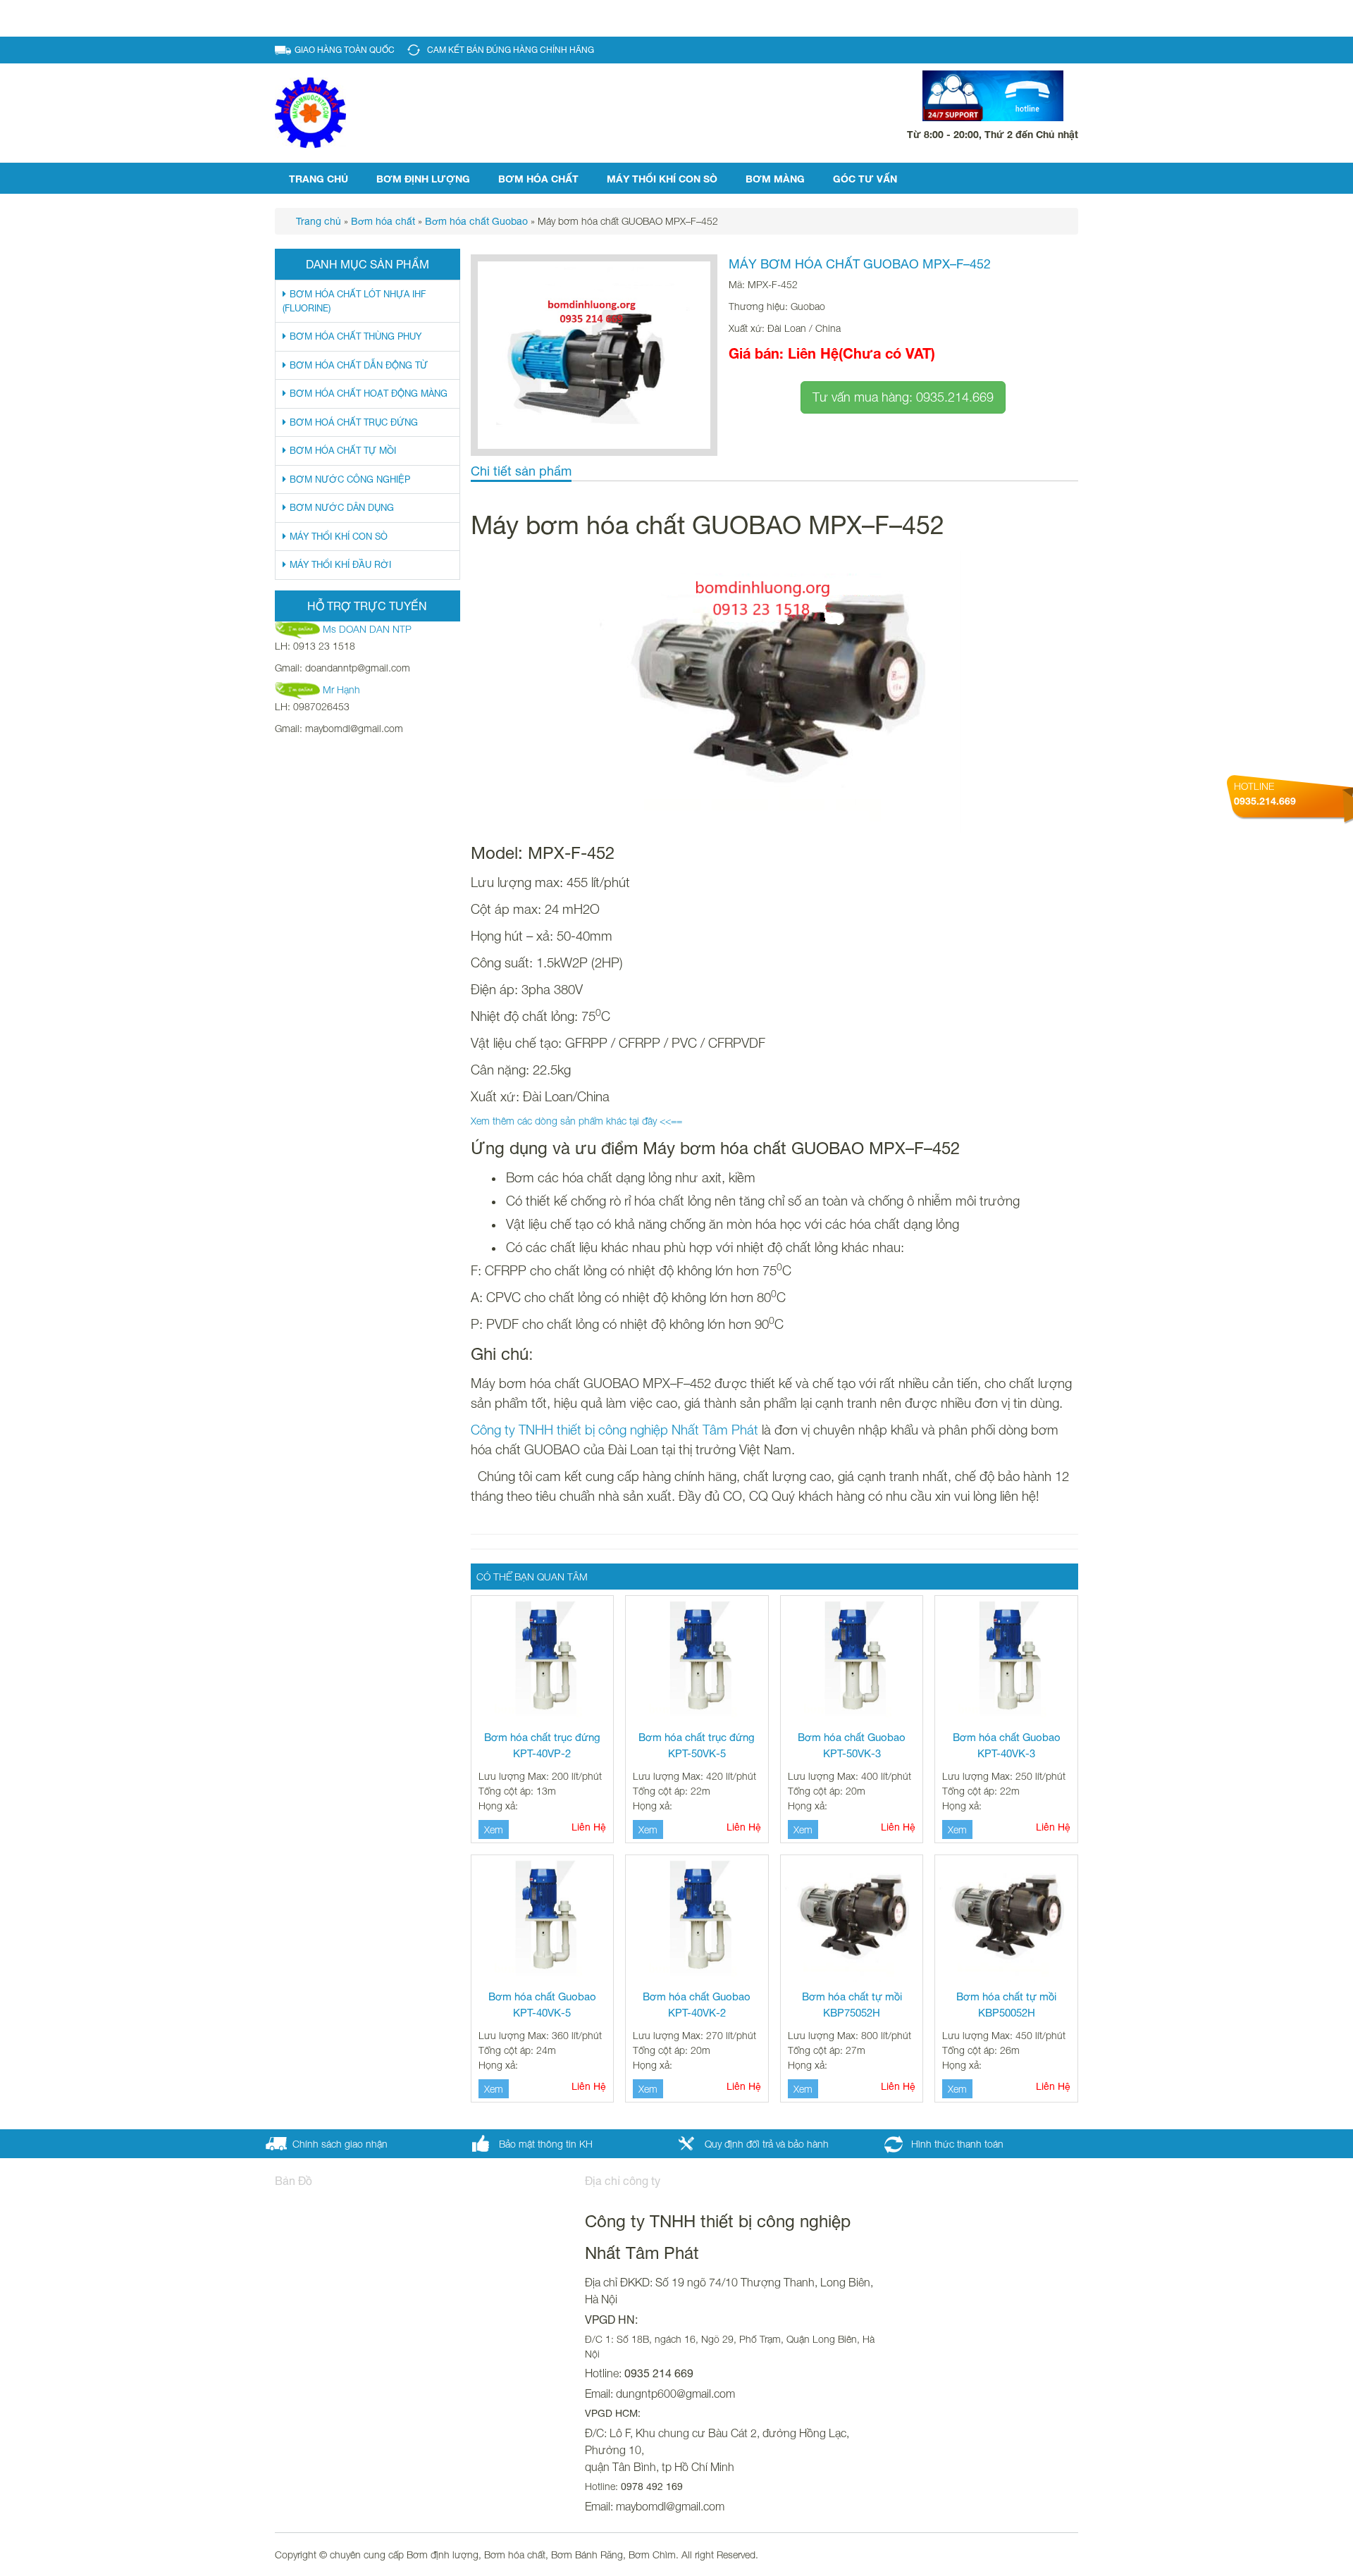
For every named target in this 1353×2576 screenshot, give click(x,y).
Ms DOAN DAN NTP (367, 629)
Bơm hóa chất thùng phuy (356, 336)
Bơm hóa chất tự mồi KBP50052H (1006, 2005)
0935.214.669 (1265, 801)
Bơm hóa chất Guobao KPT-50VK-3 (852, 1745)
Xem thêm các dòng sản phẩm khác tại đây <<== (576, 1121)
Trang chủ (319, 179)
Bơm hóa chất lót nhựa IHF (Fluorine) (354, 301)
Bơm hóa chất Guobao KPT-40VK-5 (542, 2005)
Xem (494, 1829)
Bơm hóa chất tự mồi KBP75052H (852, 2005)
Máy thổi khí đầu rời (340, 565)
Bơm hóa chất (538, 179)
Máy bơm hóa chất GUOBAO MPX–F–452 (860, 264)
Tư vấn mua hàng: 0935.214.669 (903, 397)
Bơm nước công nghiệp (350, 479)
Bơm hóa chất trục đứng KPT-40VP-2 (542, 1745)
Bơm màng (775, 179)
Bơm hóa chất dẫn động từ (359, 365)
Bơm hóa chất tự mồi (343, 451)
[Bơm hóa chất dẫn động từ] (775, 692)
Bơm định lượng (423, 179)
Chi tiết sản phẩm (521, 471)
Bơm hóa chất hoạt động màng (369, 394)
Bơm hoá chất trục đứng (354, 422)
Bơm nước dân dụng (342, 508)
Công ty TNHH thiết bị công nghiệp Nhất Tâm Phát (614, 1430)
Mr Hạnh (341, 689)
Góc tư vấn (865, 179)
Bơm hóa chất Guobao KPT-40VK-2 (697, 2005)
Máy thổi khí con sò (662, 179)
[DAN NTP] (299, 629)
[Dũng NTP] (299, 689)
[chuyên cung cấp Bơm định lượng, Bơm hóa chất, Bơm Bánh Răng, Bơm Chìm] (310, 112)
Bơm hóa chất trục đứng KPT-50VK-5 (697, 1745)
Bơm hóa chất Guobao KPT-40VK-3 (1007, 1745)
